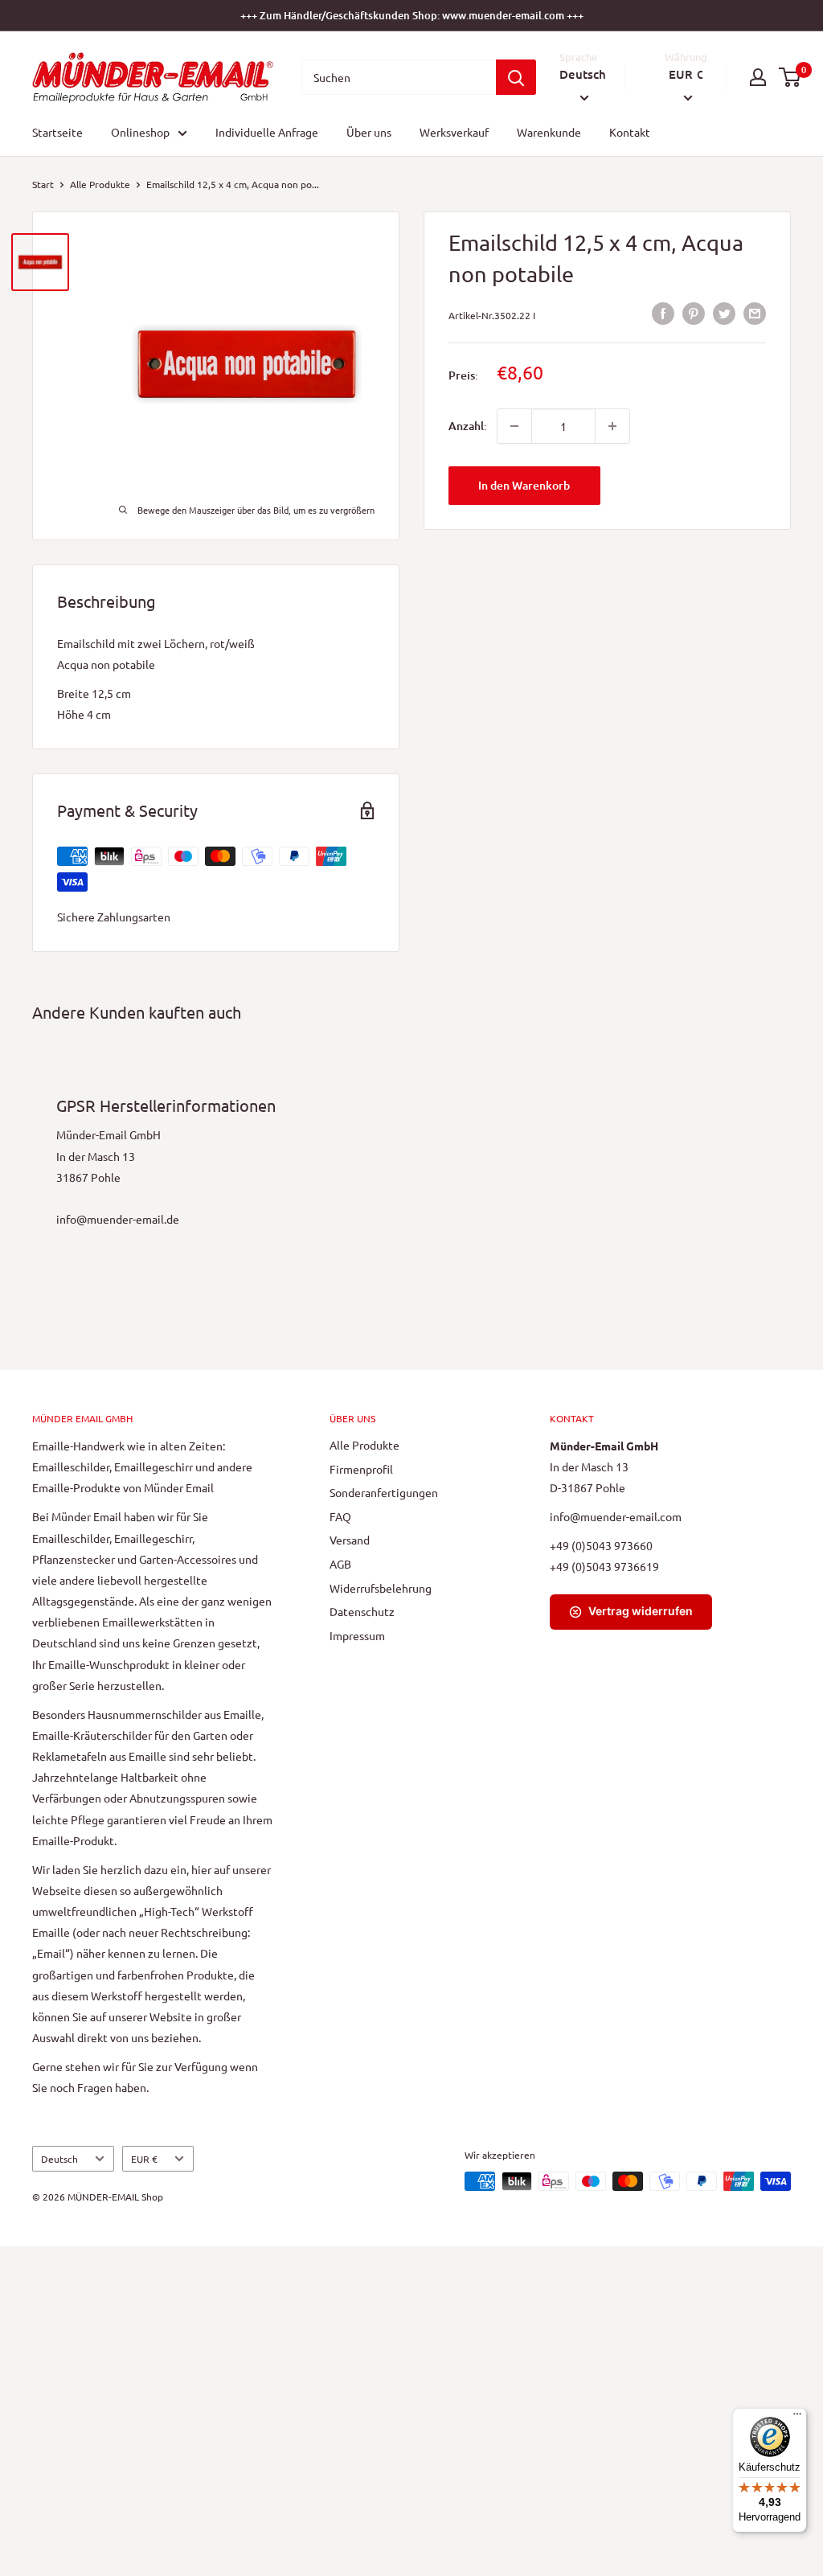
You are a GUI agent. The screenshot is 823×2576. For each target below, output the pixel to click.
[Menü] (797, 2418)
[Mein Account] (758, 77)
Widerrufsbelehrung (381, 1588)
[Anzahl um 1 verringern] (514, 426)
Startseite (57, 132)
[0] (790, 77)
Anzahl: (468, 426)
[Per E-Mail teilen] (755, 312)
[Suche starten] (516, 77)
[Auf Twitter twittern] (724, 312)
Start (43, 184)
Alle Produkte (100, 184)
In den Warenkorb (524, 485)
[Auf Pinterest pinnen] (694, 312)
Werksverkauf (454, 132)
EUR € (144, 2159)
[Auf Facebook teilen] (663, 312)
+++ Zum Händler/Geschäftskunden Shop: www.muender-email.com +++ (412, 15)
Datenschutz (362, 1611)
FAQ (340, 1516)
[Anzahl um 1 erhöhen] (612, 426)
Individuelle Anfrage (267, 132)
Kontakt (630, 132)
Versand (350, 1540)
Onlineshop (140, 132)
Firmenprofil (361, 1469)
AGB (340, 1564)
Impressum (357, 1635)
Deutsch (59, 2159)
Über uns (369, 132)
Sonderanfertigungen (384, 1492)
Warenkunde (549, 132)
